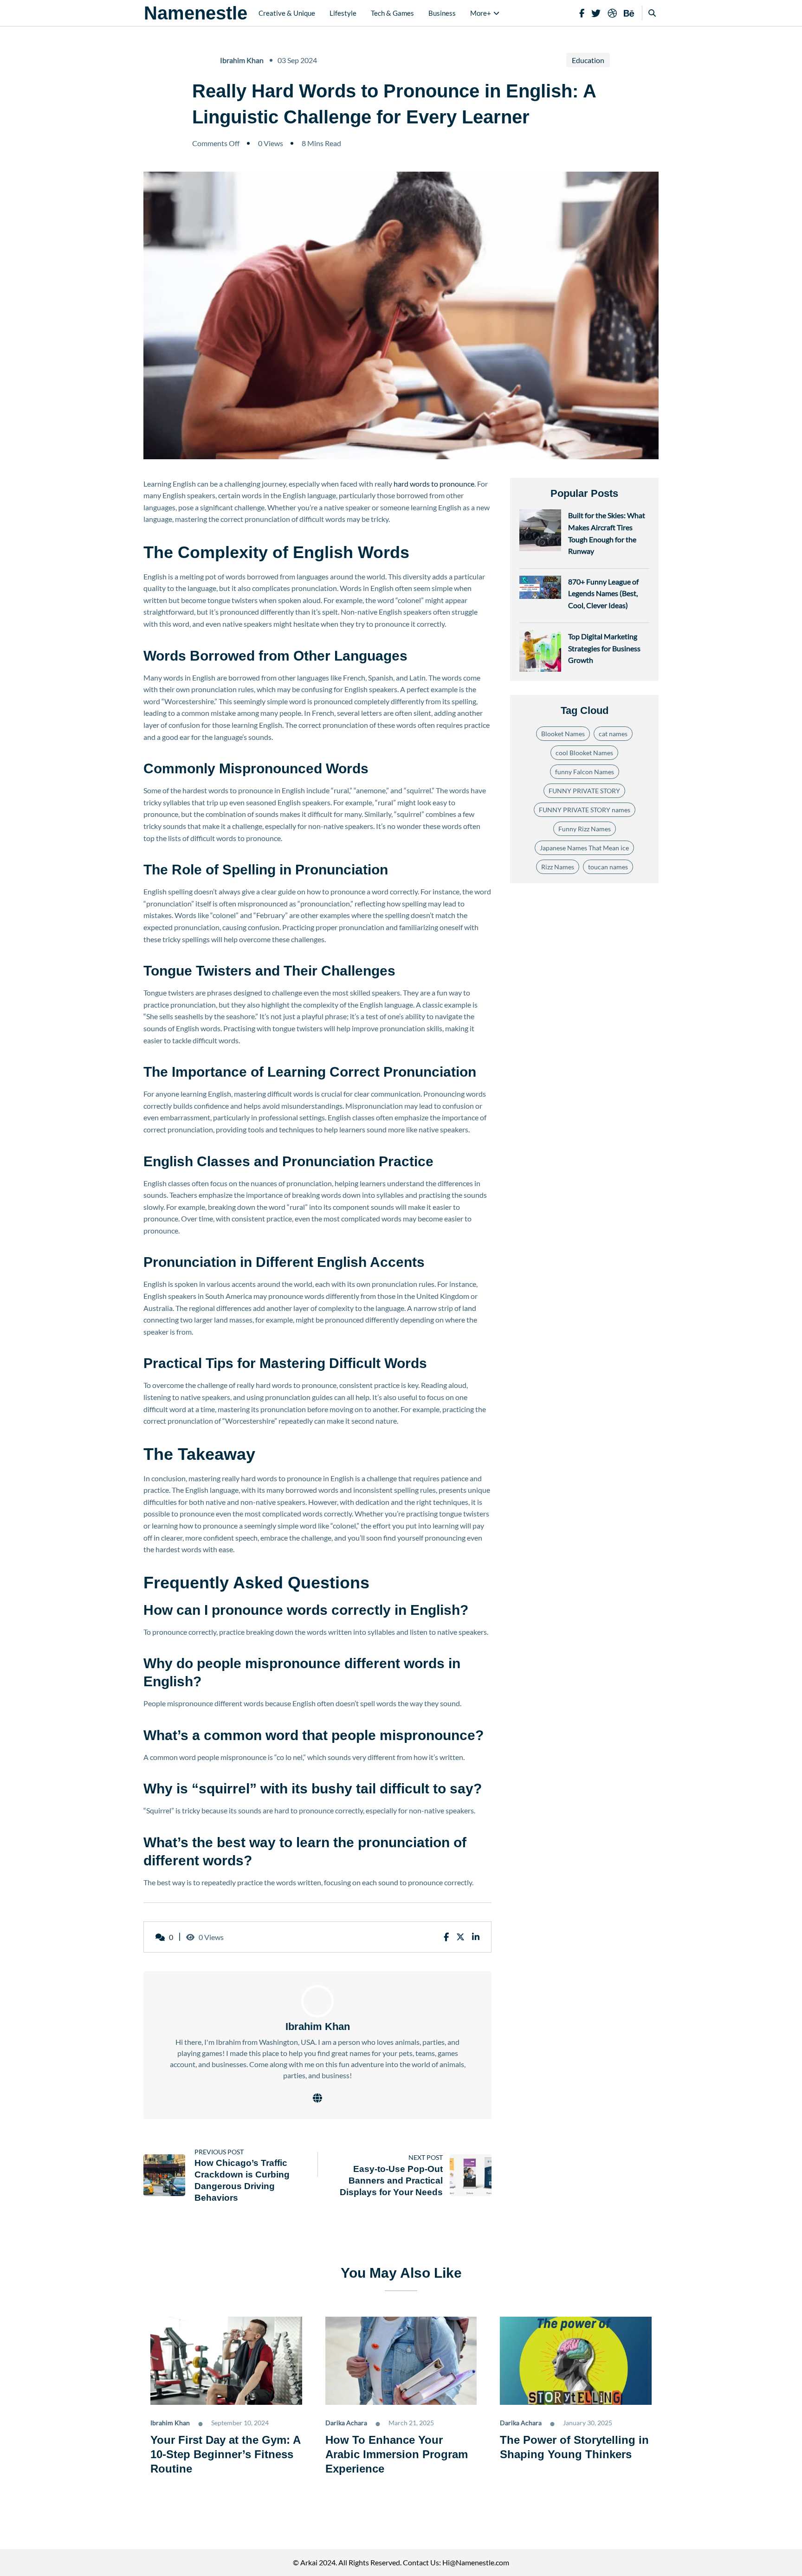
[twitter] (596, 13)
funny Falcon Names (585, 772)
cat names (613, 734)
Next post (426, 2157)
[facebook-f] (582, 13)
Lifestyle (343, 13)
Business (442, 13)
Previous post (219, 2152)
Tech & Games (392, 13)
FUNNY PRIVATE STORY (584, 791)
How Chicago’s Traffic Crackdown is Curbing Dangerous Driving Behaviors (242, 2180)
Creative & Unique (287, 13)
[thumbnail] (164, 2175)
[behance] (629, 13)
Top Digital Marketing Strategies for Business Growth (604, 648)
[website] (317, 2098)
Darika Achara (346, 2423)
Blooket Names (563, 734)
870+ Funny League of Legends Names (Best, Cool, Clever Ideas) (603, 593)
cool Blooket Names (584, 753)
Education (588, 60)
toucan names (608, 867)
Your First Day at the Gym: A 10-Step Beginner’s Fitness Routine (225, 2454)
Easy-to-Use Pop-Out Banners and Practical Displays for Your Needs (391, 2181)
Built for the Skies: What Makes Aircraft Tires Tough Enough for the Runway (607, 533)
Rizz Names (558, 867)
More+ (481, 13)
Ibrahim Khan (242, 60)
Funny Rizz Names (585, 829)
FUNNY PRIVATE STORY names (585, 810)
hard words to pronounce (434, 484)
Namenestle (196, 13)
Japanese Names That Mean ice (584, 848)
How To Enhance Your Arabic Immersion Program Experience (397, 2454)
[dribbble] (612, 13)
